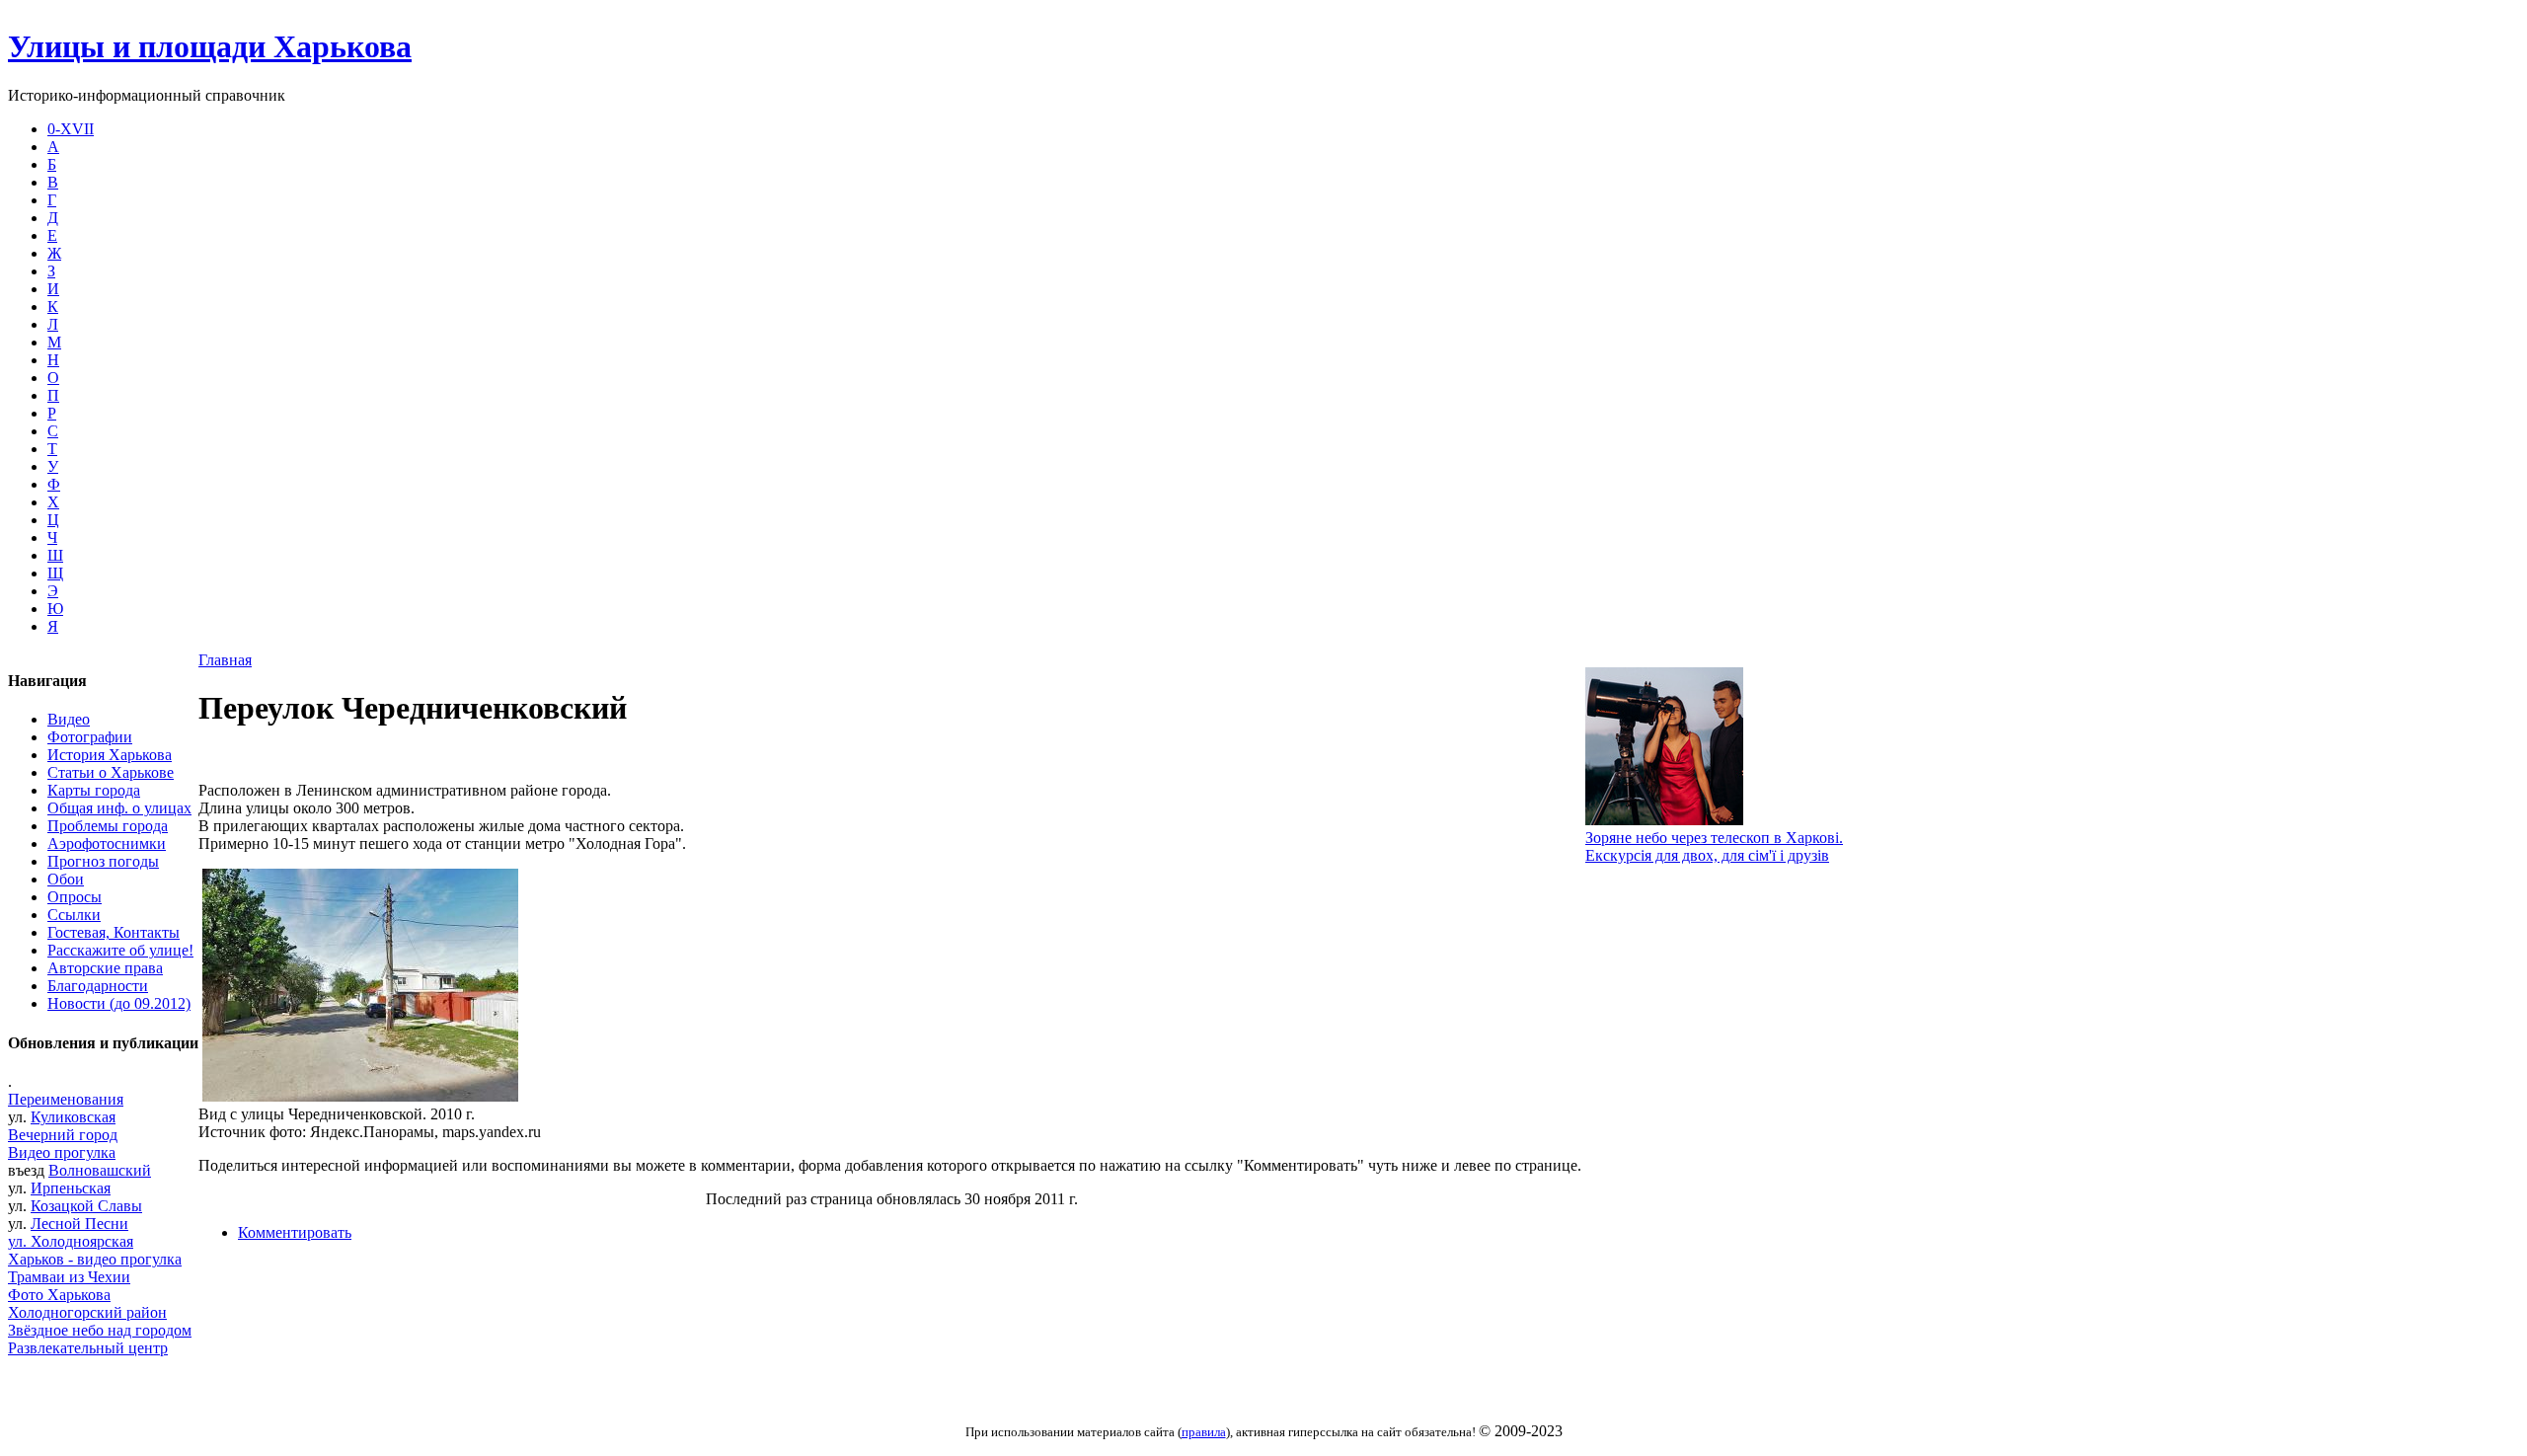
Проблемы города (108, 826)
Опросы (75, 897)
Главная (225, 660)
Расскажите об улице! (120, 950)
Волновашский (100, 1170)
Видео (69, 719)
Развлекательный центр (88, 1348)
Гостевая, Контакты (114, 932)
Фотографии (90, 737)
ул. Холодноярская (71, 1241)
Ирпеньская (71, 1188)
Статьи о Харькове (111, 772)
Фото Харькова (59, 1295)
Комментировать (295, 1232)
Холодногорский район (87, 1312)
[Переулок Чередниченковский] (360, 1096)
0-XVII (71, 129)
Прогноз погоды (103, 861)
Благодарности (98, 986)
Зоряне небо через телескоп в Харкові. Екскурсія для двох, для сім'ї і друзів (1714, 846)
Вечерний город (63, 1135)
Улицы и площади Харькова (210, 46)
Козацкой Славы (86, 1206)
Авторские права (105, 968)
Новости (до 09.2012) (119, 1003)
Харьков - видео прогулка (95, 1259)
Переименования (66, 1099)
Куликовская (73, 1117)
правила (1204, 1432)
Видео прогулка (62, 1152)
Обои (66, 879)
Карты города (94, 790)
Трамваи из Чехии (69, 1277)
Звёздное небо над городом (100, 1330)
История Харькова (110, 755)
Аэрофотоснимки (107, 843)
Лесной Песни (79, 1224)
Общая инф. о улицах (119, 808)
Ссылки (74, 915)
